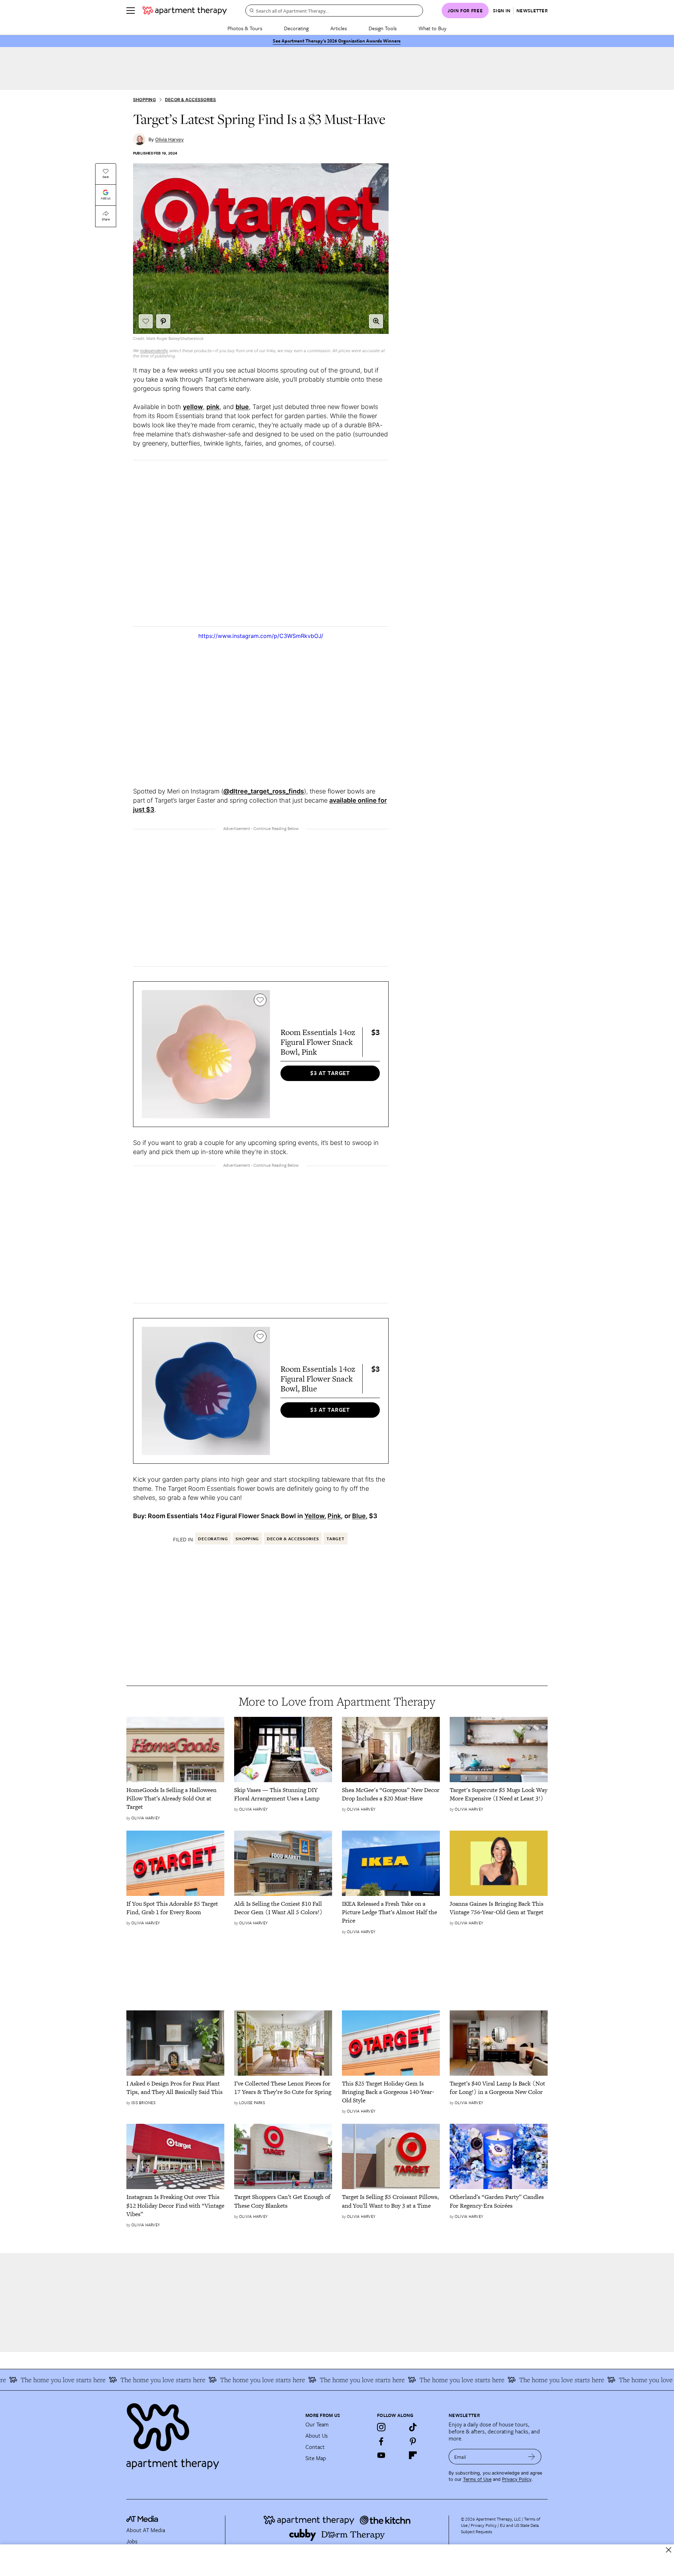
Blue (359, 1516)
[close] (669, 2550)
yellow (193, 407)
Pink (334, 1516)
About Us (317, 2436)
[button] (376, 321)
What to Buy (432, 28)
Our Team (317, 2424)
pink (213, 407)
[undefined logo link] (185, 11)
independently (154, 351)
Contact (315, 2447)
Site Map (316, 2458)
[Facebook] (381, 2441)
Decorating (296, 28)
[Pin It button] (163, 321)
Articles (339, 28)
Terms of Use (477, 2479)
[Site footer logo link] (212, 2433)
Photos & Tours (245, 28)
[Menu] (131, 11)
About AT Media (146, 2530)
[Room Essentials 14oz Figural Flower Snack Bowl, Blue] (206, 1391)
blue (242, 407)
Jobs (132, 2541)
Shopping (144, 100)
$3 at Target (330, 1073)
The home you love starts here (118, 2380)
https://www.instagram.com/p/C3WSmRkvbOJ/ (261, 636)
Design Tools (383, 28)
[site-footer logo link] (142, 2520)
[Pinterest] (413, 2441)
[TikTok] (413, 2427)
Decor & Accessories (191, 100)
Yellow (314, 1516)
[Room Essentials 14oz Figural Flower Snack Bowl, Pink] (206, 1054)
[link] (175, 1798)
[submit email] (532, 2457)
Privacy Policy (517, 2479)
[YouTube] (381, 2455)
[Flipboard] (413, 2455)
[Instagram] (381, 2427)
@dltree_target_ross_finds (264, 791)
